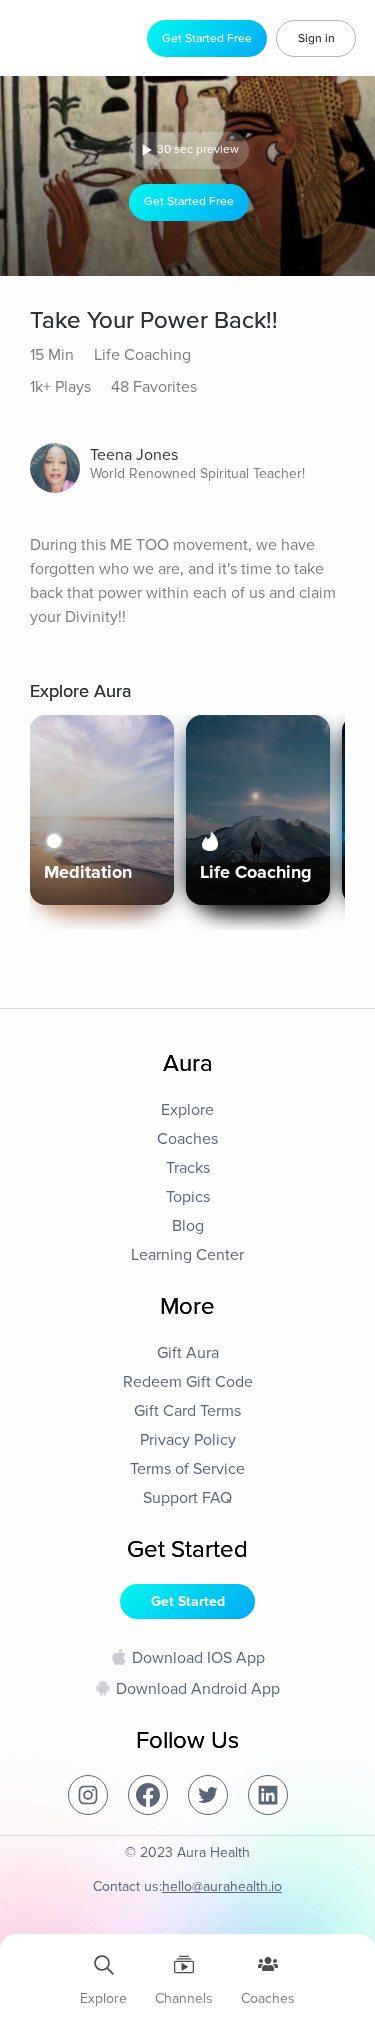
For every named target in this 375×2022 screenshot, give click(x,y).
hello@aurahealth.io (222, 1886)
